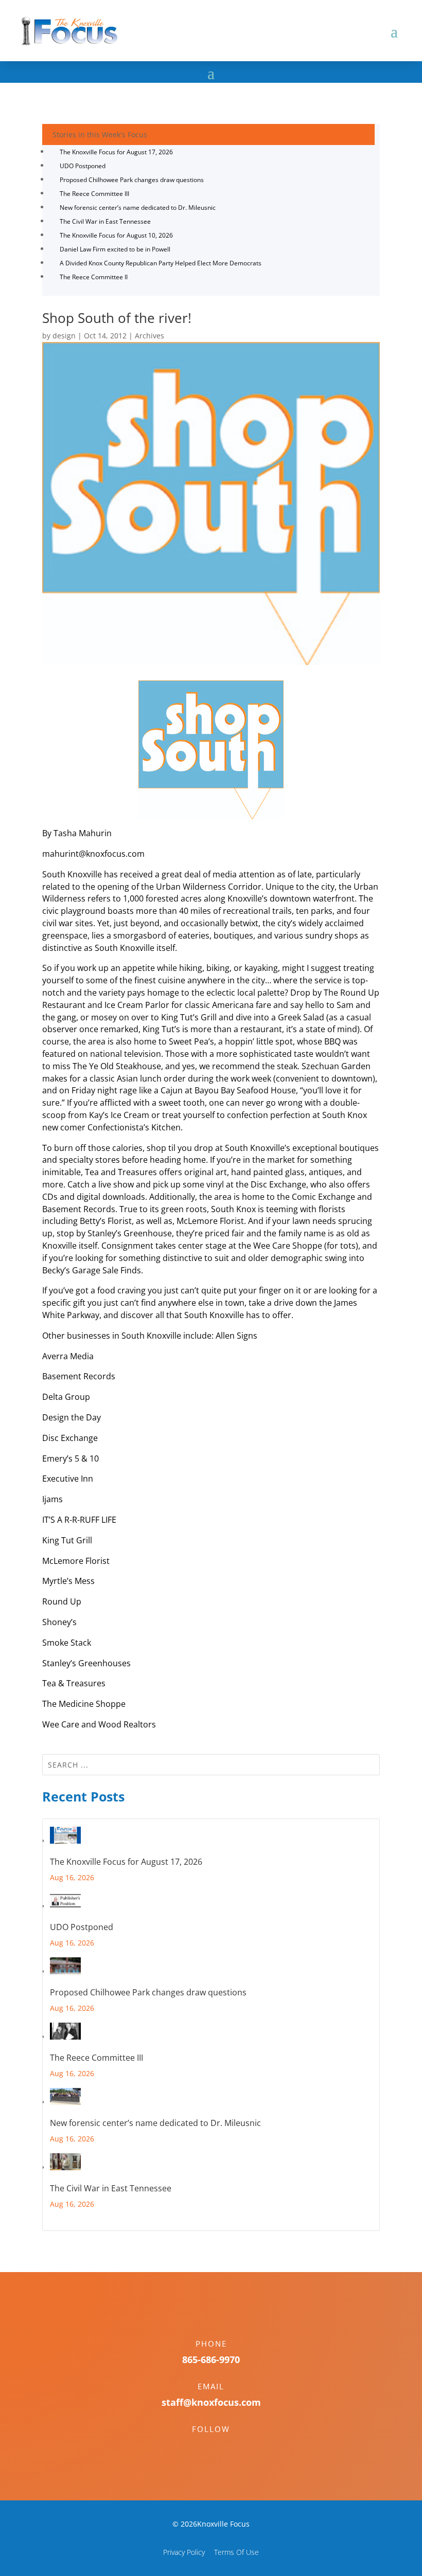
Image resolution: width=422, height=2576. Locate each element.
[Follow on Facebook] (201, 2447)
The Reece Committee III (94, 194)
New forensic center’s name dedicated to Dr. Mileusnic (138, 208)
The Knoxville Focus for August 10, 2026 (116, 235)
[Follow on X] (221, 2447)
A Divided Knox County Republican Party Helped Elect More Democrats (161, 263)
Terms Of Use (236, 2552)
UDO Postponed (83, 166)
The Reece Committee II (94, 277)
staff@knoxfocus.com (211, 2402)
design (64, 336)
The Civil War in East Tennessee (105, 221)
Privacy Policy (184, 2552)
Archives (150, 336)
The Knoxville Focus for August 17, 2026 (116, 152)
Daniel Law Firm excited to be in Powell (115, 249)
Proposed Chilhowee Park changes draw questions (132, 180)
